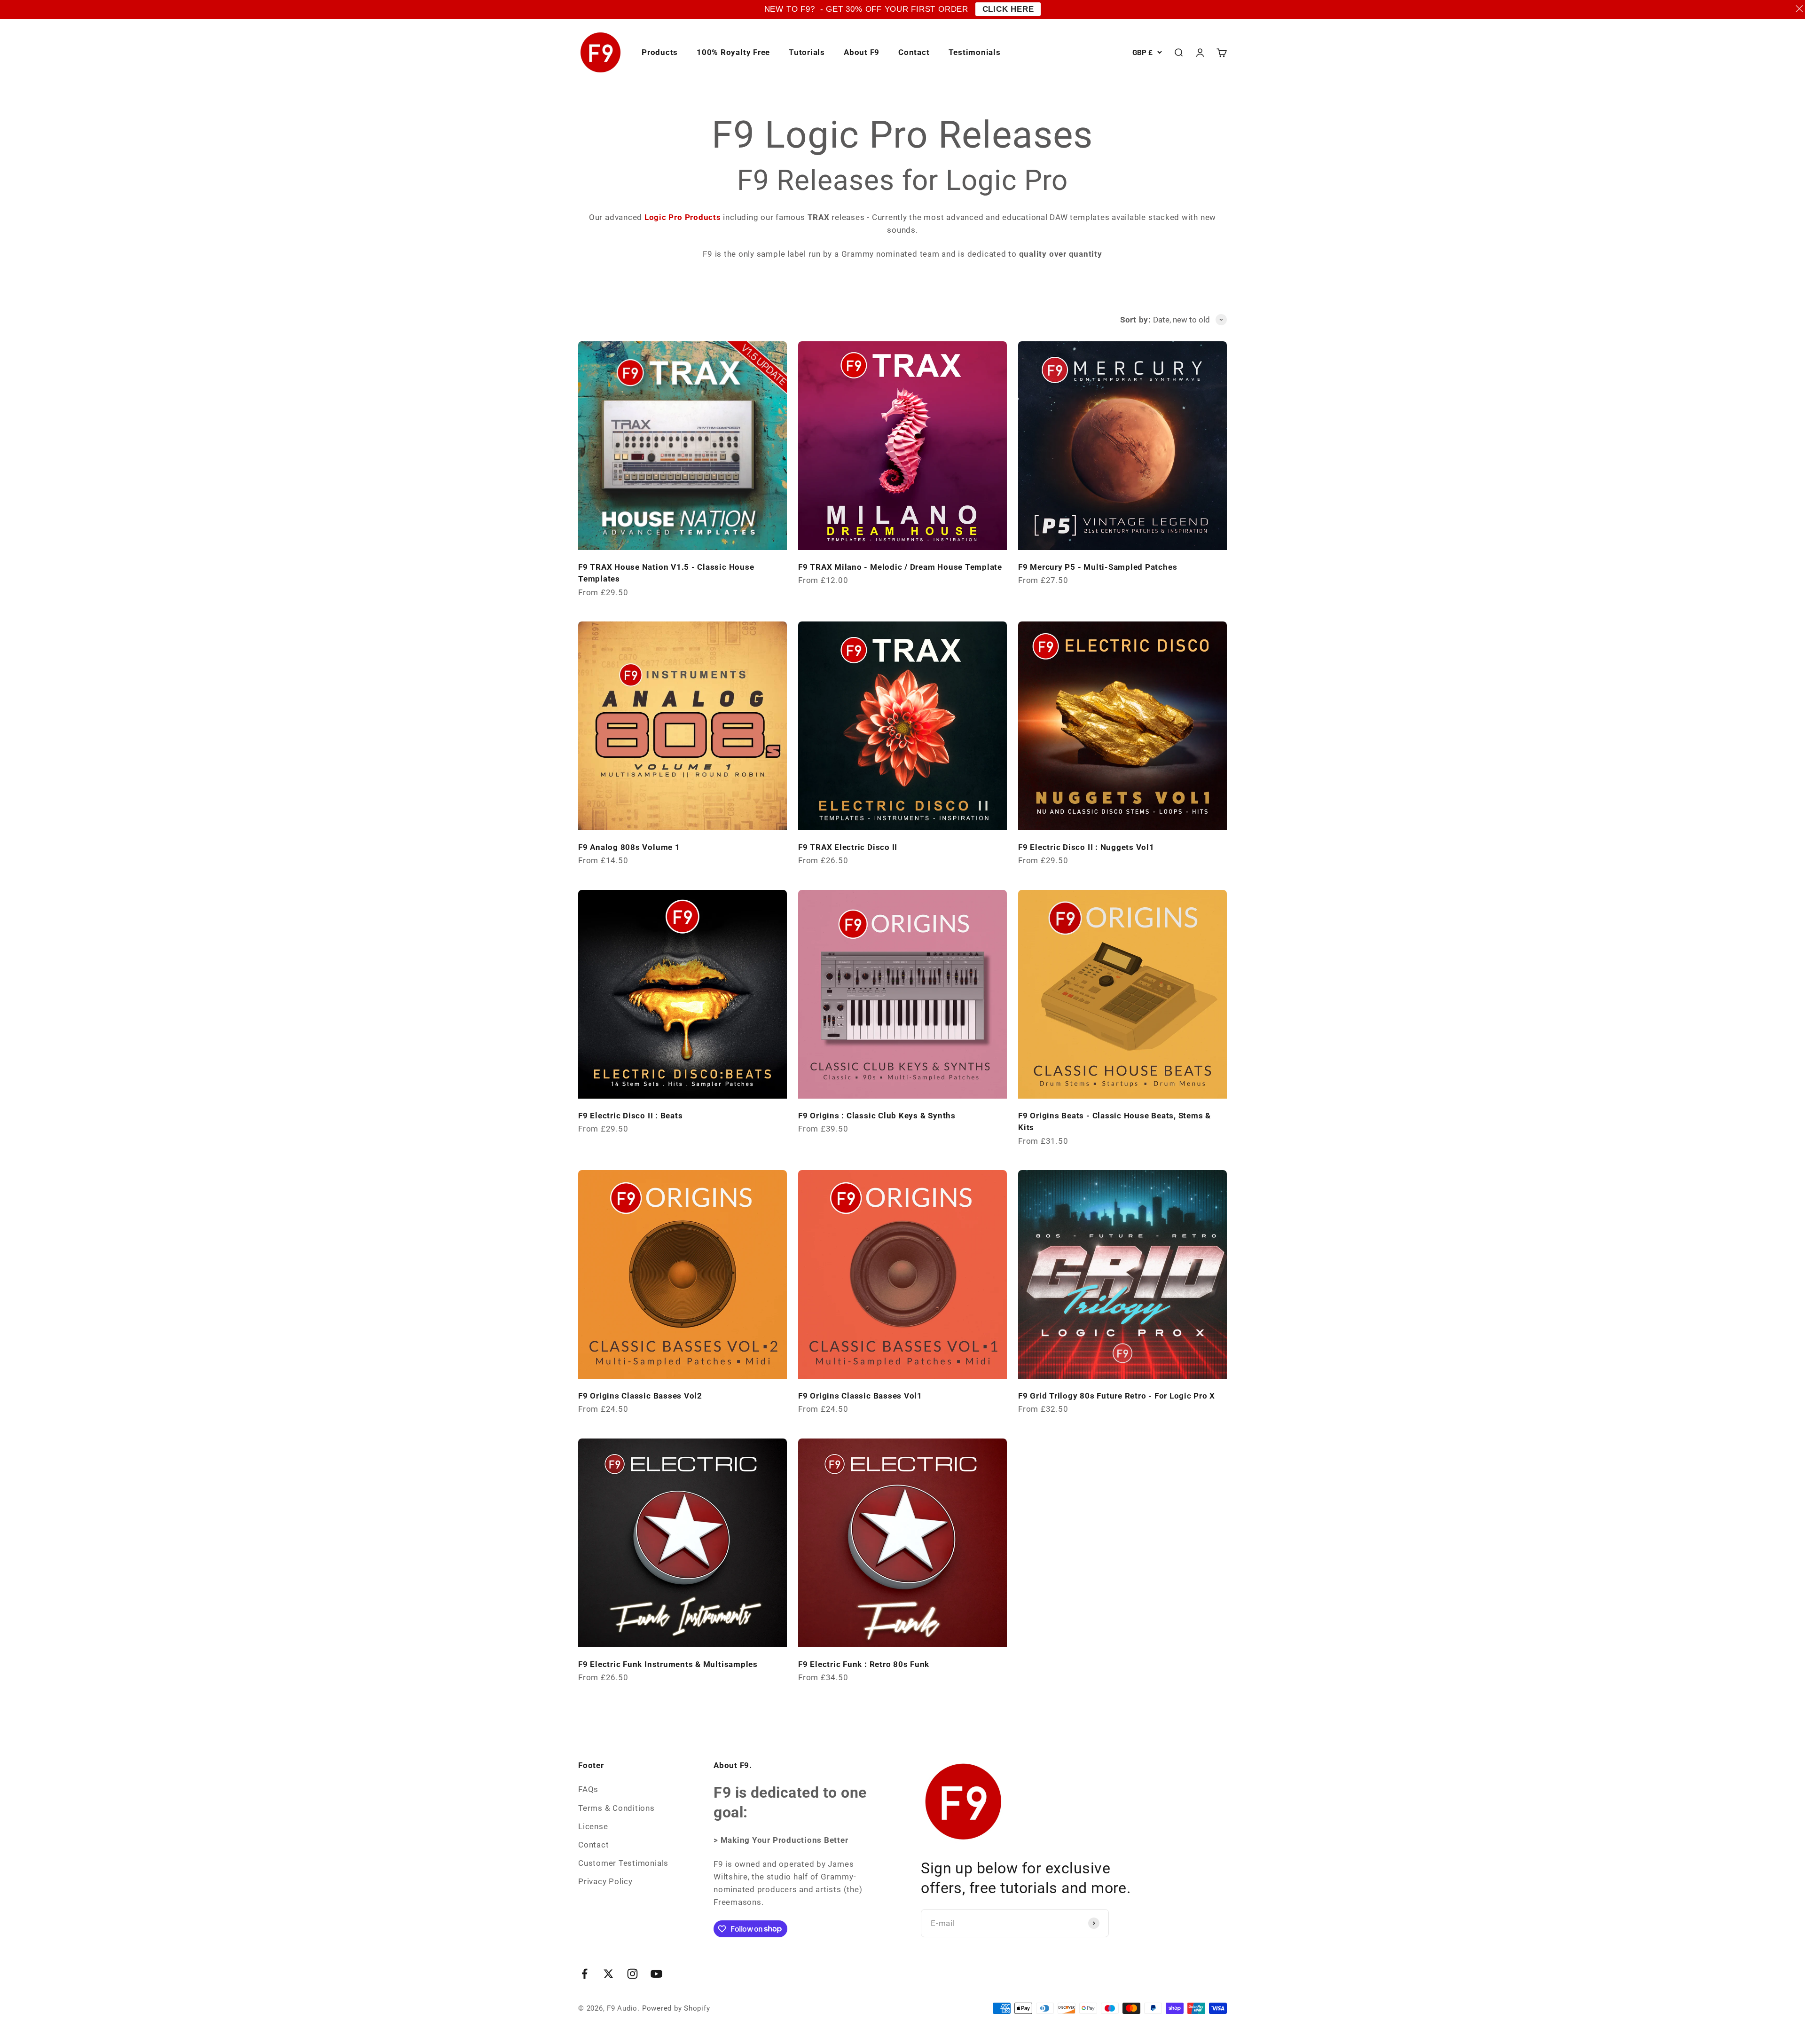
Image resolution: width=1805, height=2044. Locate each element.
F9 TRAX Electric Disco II (848, 847)
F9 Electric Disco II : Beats (630, 1116)
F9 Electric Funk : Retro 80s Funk (864, 1664)
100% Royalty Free (733, 52)
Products (660, 52)
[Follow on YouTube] (656, 1974)
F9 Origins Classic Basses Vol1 (860, 1396)
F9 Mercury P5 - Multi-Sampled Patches (1098, 567)
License (593, 1826)
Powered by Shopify (676, 2008)
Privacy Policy (605, 1881)
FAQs (588, 1789)
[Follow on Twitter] (608, 1974)
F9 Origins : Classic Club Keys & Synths (877, 1116)
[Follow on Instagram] (632, 1974)
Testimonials (975, 52)
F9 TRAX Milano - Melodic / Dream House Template (900, 567)
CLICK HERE (1008, 9)
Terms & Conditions (616, 1808)
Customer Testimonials (623, 1863)
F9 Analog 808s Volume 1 (629, 847)
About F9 (862, 52)
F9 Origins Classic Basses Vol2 (640, 1396)
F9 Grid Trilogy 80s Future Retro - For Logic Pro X (1117, 1396)
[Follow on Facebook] (585, 1974)
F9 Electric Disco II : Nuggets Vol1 (1086, 847)
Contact (914, 52)
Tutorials (807, 52)
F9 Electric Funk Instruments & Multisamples (668, 1664)
